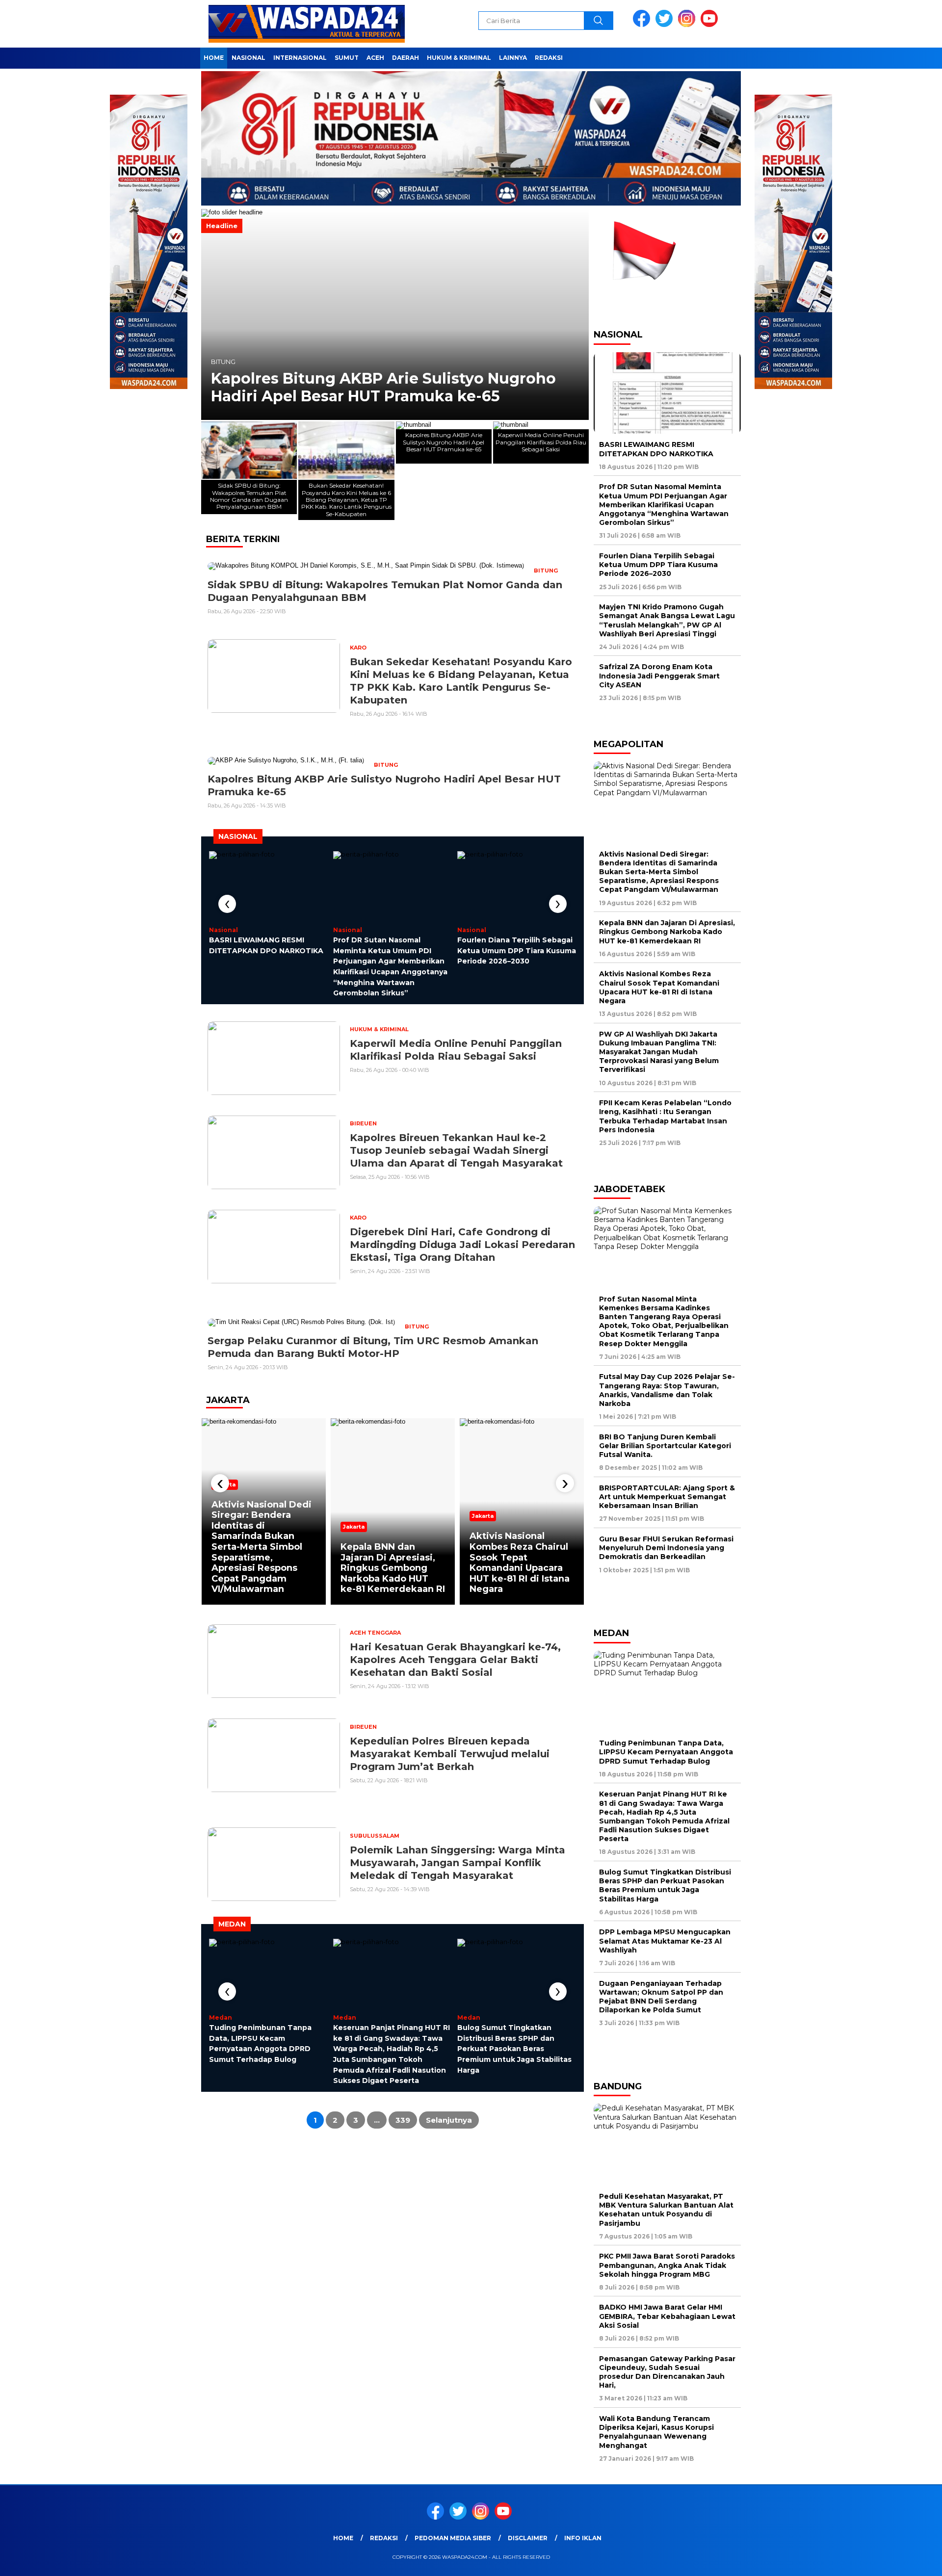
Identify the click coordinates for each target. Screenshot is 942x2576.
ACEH (375, 58)
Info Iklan (583, 2538)
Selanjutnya (449, 2120)
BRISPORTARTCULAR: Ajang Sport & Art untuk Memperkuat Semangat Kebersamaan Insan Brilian (667, 1497)
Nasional (249, 58)
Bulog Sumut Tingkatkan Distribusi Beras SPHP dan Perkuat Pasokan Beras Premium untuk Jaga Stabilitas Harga (514, 2049)
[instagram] (688, 25)
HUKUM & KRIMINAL (459, 58)
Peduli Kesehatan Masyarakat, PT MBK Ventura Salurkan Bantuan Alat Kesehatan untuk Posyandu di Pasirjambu (666, 2210)
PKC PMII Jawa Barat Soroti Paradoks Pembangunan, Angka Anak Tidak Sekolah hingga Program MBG (667, 2265)
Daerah (406, 58)
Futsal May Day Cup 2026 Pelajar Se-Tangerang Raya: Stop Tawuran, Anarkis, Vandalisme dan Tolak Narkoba (667, 1390)
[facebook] (643, 25)
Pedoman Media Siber (453, 2538)
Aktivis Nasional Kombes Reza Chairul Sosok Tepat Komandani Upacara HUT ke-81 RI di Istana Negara (520, 1562)
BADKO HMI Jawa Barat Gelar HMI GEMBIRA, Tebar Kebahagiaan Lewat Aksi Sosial (667, 2316)
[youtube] (711, 25)
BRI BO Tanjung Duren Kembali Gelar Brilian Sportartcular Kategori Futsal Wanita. (665, 1446)
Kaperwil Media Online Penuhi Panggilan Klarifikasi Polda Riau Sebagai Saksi (369, 388)
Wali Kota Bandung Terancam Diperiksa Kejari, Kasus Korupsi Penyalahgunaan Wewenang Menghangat (656, 2432)
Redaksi (549, 58)
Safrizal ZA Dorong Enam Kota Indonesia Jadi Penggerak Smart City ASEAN (659, 676)
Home (214, 58)
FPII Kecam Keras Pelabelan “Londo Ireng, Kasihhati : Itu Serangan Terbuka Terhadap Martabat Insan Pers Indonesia (665, 1116)
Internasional (300, 58)
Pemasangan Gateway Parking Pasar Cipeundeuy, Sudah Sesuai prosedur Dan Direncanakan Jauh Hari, (667, 2372)
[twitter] (666, 25)
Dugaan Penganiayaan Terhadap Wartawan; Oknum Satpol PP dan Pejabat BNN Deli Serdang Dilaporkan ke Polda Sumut (661, 1997)
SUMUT (347, 58)
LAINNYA (513, 58)
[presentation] (227, 904)
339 (403, 2120)
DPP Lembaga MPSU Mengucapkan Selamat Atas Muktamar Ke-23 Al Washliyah (665, 1941)
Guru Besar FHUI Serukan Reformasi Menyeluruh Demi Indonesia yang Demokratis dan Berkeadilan (666, 1548)
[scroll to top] (905, 2561)
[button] (213, 314)
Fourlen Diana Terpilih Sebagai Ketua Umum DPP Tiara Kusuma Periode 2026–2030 (517, 950)
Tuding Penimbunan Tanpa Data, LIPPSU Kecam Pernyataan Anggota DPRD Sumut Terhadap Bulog (666, 1752)
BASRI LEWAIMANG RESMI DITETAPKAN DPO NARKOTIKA (656, 449)
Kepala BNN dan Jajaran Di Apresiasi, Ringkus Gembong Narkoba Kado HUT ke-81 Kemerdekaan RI (393, 1568)
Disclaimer (528, 2538)
